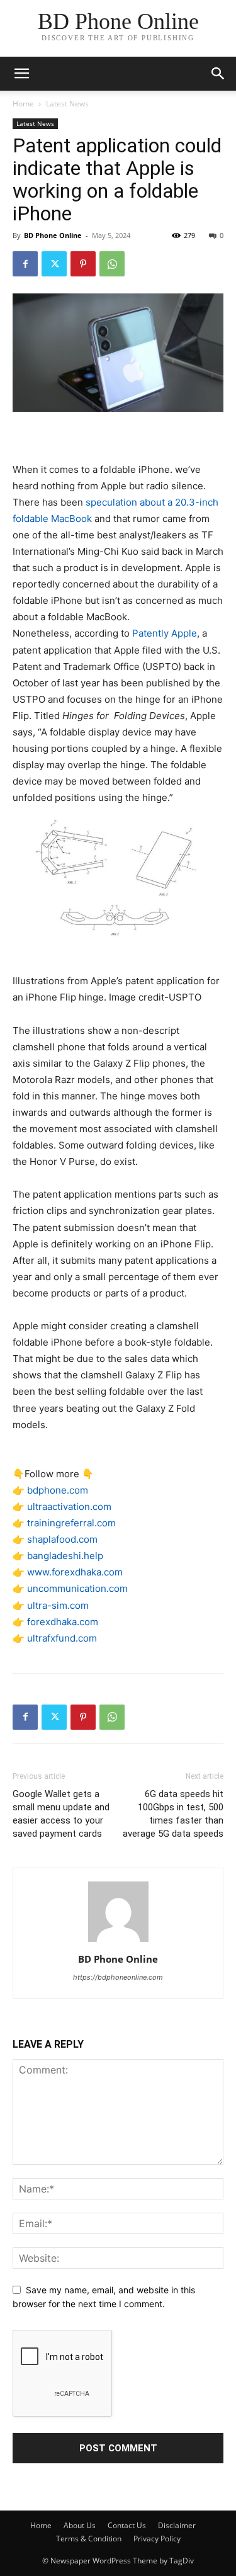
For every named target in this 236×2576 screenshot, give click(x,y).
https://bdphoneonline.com (118, 1977)
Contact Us (127, 2525)
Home (23, 104)
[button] (218, 74)
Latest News (67, 104)
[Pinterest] (83, 264)
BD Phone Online (53, 235)
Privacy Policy (157, 2539)
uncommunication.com (77, 1588)
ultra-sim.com (58, 1605)
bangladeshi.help (65, 1556)
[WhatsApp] (112, 264)
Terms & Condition (89, 2539)
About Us (80, 2525)
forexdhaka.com (63, 1622)
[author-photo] (118, 1942)
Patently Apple (165, 633)
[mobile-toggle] (21, 74)
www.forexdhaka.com (75, 1572)
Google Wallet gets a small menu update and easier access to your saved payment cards (61, 1814)
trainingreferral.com (71, 1523)
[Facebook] (25, 264)
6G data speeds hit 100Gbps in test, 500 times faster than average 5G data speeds (173, 1814)
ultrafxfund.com (62, 1638)
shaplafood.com (62, 1539)
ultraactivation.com (69, 1506)
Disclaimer (177, 2525)
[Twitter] (54, 264)
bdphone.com (58, 1490)
